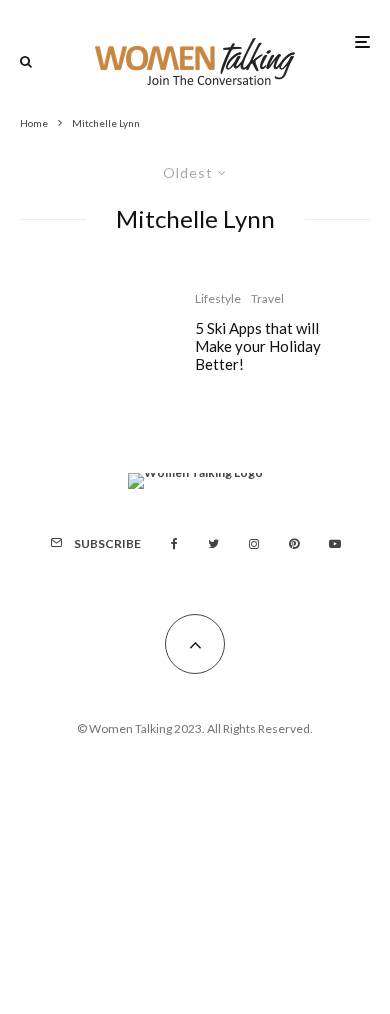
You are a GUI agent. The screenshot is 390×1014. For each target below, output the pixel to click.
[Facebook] (174, 544)
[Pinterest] (294, 544)
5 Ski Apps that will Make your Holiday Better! (258, 346)
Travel (267, 298)
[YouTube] (335, 544)
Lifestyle (218, 298)
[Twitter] (213, 544)
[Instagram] (254, 544)
